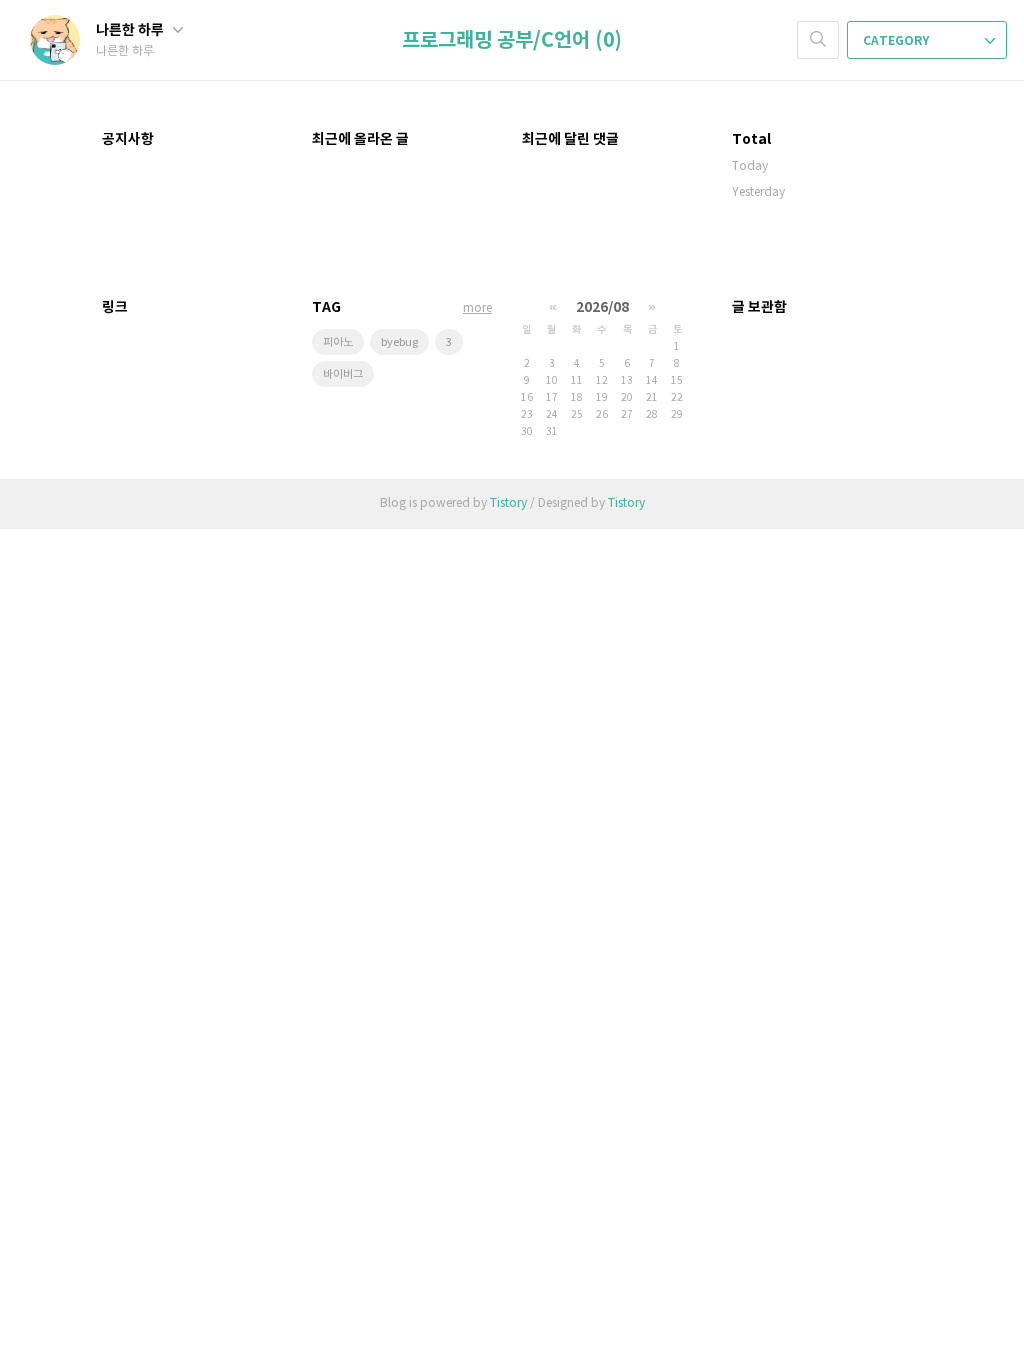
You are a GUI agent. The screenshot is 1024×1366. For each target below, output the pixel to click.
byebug (399, 342)
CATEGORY (897, 41)
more (477, 308)
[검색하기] (818, 40)
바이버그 (343, 374)
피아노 (338, 342)
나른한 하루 (131, 30)
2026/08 (602, 307)
